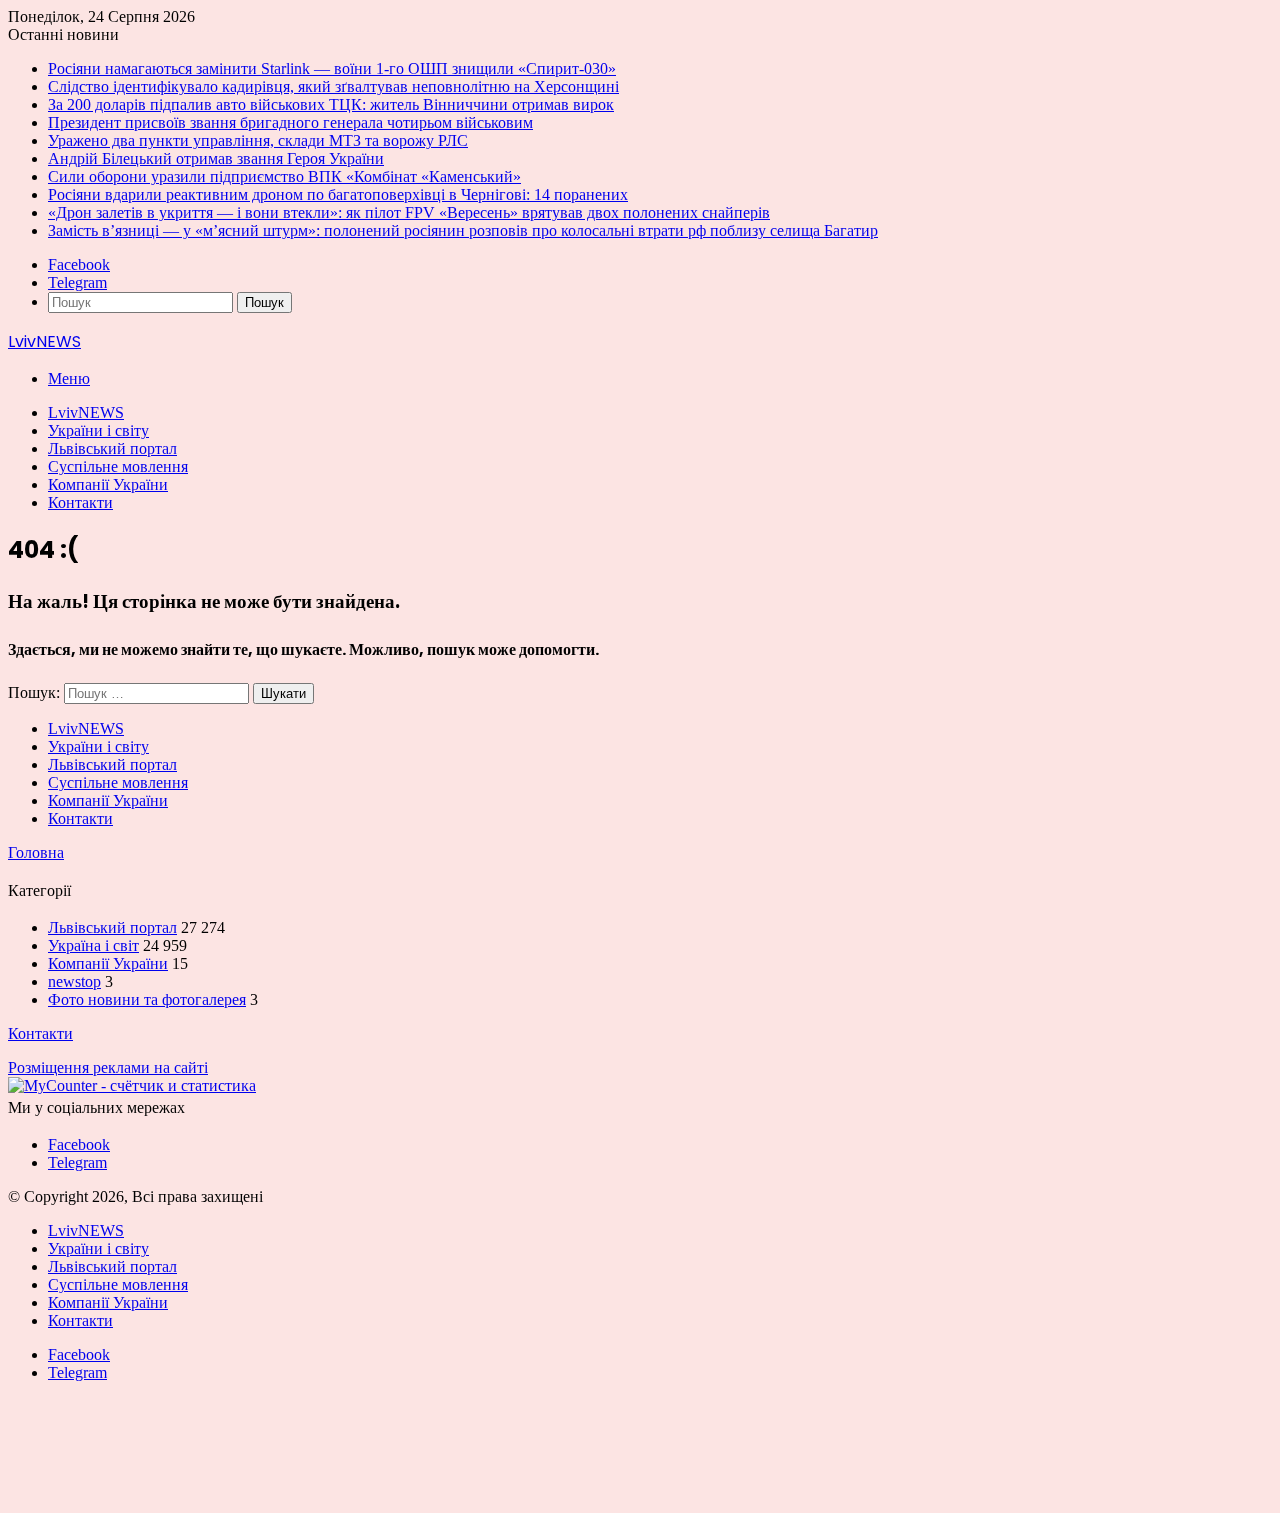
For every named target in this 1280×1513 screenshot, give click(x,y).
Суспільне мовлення (118, 466)
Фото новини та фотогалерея (147, 999)
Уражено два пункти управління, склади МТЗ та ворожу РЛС (258, 140)
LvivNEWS (86, 412)
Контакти (80, 502)
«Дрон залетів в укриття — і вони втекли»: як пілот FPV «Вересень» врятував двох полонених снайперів (409, 212)
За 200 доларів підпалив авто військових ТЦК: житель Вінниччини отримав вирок (331, 104)
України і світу (98, 430)
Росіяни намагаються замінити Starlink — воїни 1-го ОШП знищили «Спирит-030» (332, 68)
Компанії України (108, 484)
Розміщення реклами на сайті (108, 1067)
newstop (74, 981)
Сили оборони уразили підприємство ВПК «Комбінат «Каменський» (284, 176)
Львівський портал (112, 448)
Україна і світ (93, 945)
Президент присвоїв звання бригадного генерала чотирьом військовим (290, 122)
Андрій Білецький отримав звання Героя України (216, 158)
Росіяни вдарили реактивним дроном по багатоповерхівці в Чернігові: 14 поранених (338, 194)
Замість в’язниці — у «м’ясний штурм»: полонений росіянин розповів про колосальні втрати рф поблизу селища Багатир (463, 230)
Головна (36, 852)
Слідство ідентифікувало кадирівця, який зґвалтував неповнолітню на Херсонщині (333, 86)
